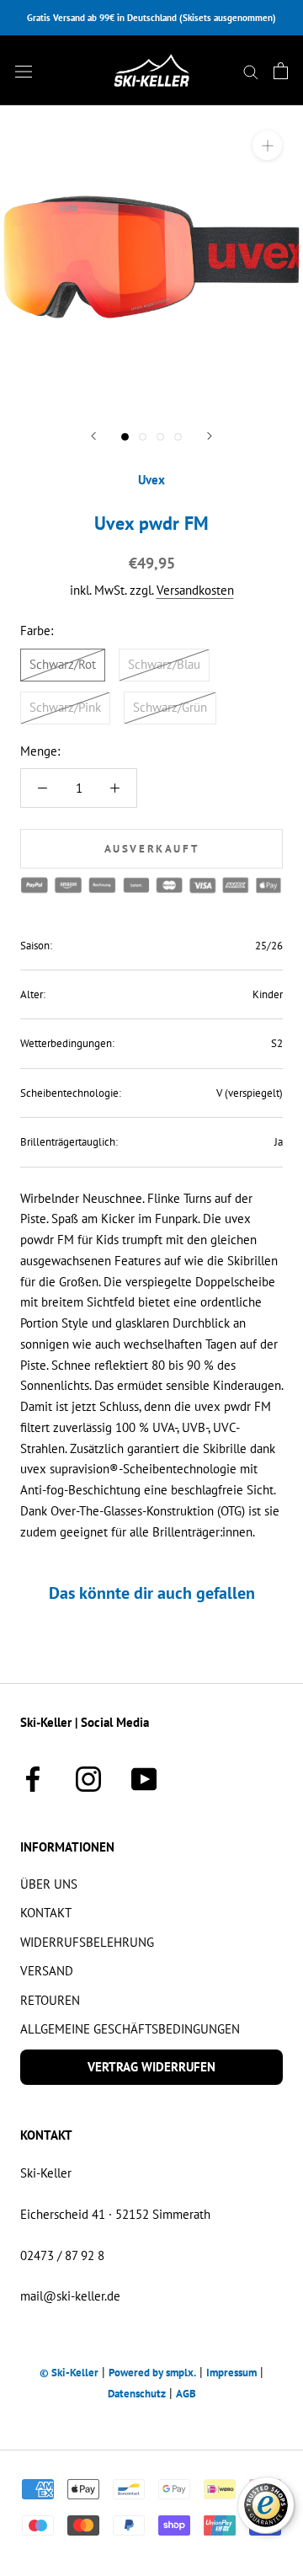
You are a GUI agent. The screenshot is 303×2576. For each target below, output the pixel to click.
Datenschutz (137, 2394)
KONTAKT (46, 1913)
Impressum (231, 2373)
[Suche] (251, 71)
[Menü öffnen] (24, 71)
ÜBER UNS (49, 1884)
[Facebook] (33, 1777)
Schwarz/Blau (164, 664)
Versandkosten (195, 590)
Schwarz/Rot (63, 664)
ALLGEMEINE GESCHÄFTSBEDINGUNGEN (130, 2029)
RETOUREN (50, 2000)
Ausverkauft (152, 849)
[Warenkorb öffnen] (281, 71)
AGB (186, 2394)
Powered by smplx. (152, 2373)
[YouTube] (144, 1777)
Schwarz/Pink (65, 707)
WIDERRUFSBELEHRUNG (87, 1942)
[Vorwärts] (210, 436)
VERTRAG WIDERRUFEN (151, 2067)
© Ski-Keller (69, 2373)
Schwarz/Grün (170, 707)
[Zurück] (93, 436)
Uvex (151, 480)
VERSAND (47, 1971)
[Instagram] (88, 1777)
